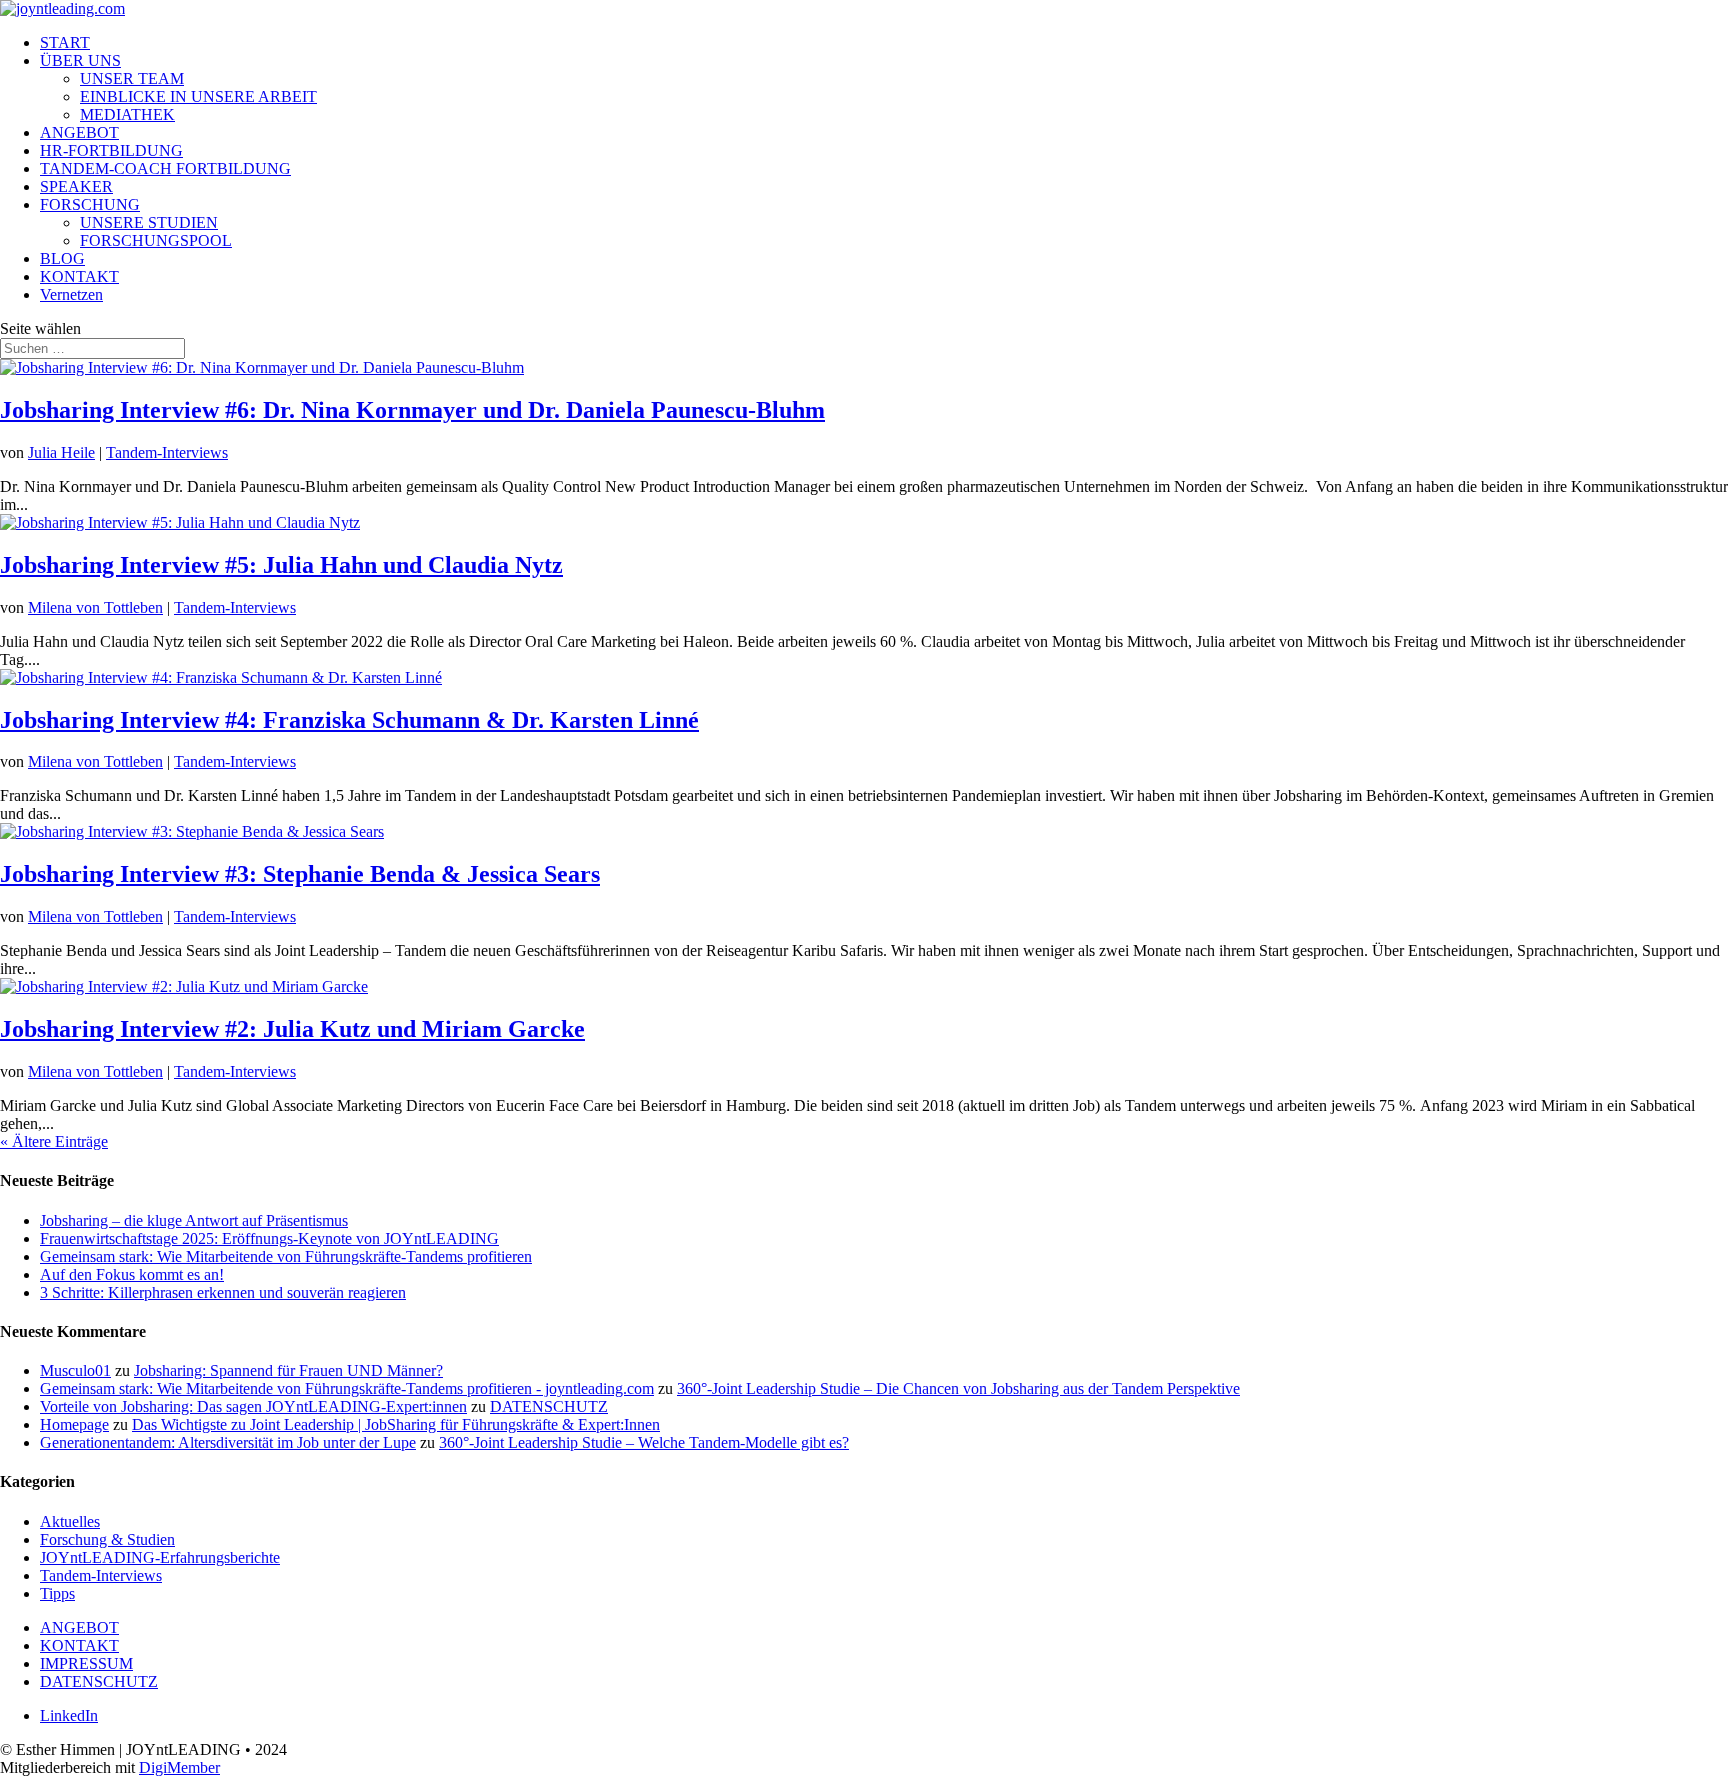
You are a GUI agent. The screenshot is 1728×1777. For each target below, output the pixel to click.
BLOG (62, 258)
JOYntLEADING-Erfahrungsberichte (160, 1557)
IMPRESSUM (86, 1663)
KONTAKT (79, 276)
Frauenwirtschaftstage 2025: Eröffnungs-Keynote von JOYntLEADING (269, 1238)
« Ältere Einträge (54, 1141)
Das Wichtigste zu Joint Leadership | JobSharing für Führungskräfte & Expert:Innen (396, 1424)
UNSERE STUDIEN (149, 222)
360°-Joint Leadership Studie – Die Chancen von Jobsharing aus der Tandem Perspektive (958, 1388)
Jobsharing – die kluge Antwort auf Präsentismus (194, 1220)
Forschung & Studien (107, 1539)
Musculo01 (75, 1370)
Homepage (74, 1424)
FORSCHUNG (90, 204)
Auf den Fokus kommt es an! (132, 1274)
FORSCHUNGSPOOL (156, 240)
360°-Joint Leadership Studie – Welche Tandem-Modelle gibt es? (644, 1442)
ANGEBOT (79, 132)
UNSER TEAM (132, 78)
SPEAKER (76, 186)
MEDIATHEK (127, 114)
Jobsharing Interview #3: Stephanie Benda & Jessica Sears (300, 874)
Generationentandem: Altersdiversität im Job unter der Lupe (228, 1442)
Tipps (57, 1593)
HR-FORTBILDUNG (111, 150)
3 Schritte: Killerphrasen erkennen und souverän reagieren (223, 1292)
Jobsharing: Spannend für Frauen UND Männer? (288, 1370)
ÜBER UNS (80, 60)
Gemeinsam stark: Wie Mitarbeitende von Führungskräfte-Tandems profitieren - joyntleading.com (347, 1388)
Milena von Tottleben (95, 607)
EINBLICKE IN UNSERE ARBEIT (198, 96)
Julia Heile (61, 452)
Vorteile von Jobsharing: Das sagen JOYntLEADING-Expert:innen (253, 1406)
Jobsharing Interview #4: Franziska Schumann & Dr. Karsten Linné (349, 720)
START (65, 42)
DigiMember (179, 1767)
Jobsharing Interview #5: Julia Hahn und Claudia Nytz (281, 565)
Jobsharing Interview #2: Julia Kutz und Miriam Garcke (292, 1029)
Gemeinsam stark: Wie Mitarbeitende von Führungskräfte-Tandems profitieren (286, 1256)
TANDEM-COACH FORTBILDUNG (165, 168)
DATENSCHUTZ (549, 1406)
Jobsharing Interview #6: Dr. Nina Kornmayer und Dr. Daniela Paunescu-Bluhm (412, 410)
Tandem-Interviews (167, 452)
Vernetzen (71, 294)
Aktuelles (70, 1521)
